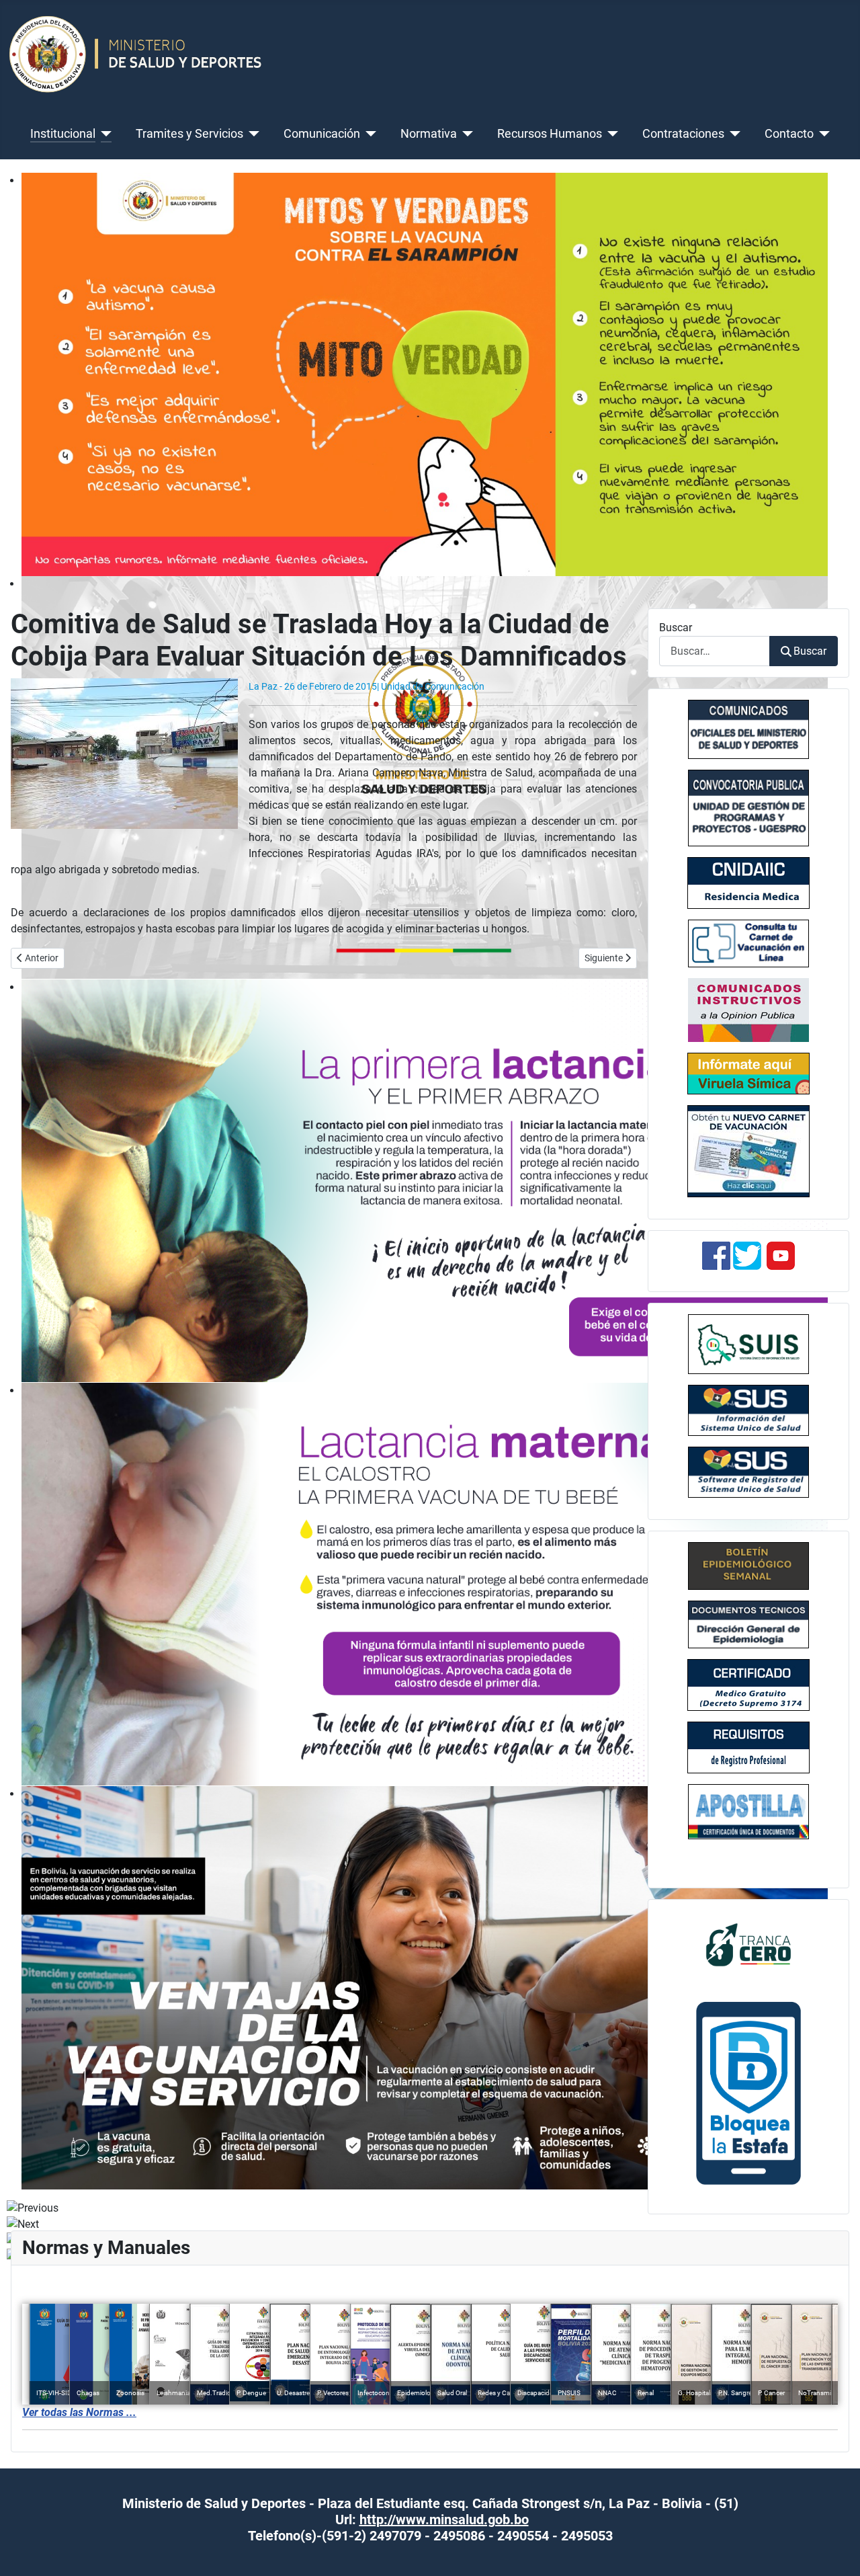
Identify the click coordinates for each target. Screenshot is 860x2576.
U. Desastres (295, 2393)
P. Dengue (251, 2393)
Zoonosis (130, 2393)
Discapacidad (537, 2393)
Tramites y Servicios (189, 134)
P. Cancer (771, 2393)
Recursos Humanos (550, 134)
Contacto (789, 134)
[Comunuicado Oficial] (748, 729)
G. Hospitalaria (699, 2393)
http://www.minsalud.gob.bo (444, 2520)
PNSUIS (569, 2393)
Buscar (676, 628)
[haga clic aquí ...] (748, 883)
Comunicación (322, 134)
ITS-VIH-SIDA (56, 2393)
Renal (646, 2393)
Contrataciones (683, 134)
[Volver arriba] (836, 2551)
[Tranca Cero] (748, 1944)
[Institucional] (104, 134)
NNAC (607, 2393)
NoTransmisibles (823, 2393)
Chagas (88, 2393)
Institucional (63, 134)
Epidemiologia (418, 2393)
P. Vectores (333, 2393)
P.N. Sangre (735, 2393)
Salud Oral (452, 2393)
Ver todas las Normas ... (79, 2412)
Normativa (429, 134)
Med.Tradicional (221, 2393)
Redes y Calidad (501, 2393)
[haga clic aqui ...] (748, 943)
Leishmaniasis (177, 2393)
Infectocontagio (381, 2393)
